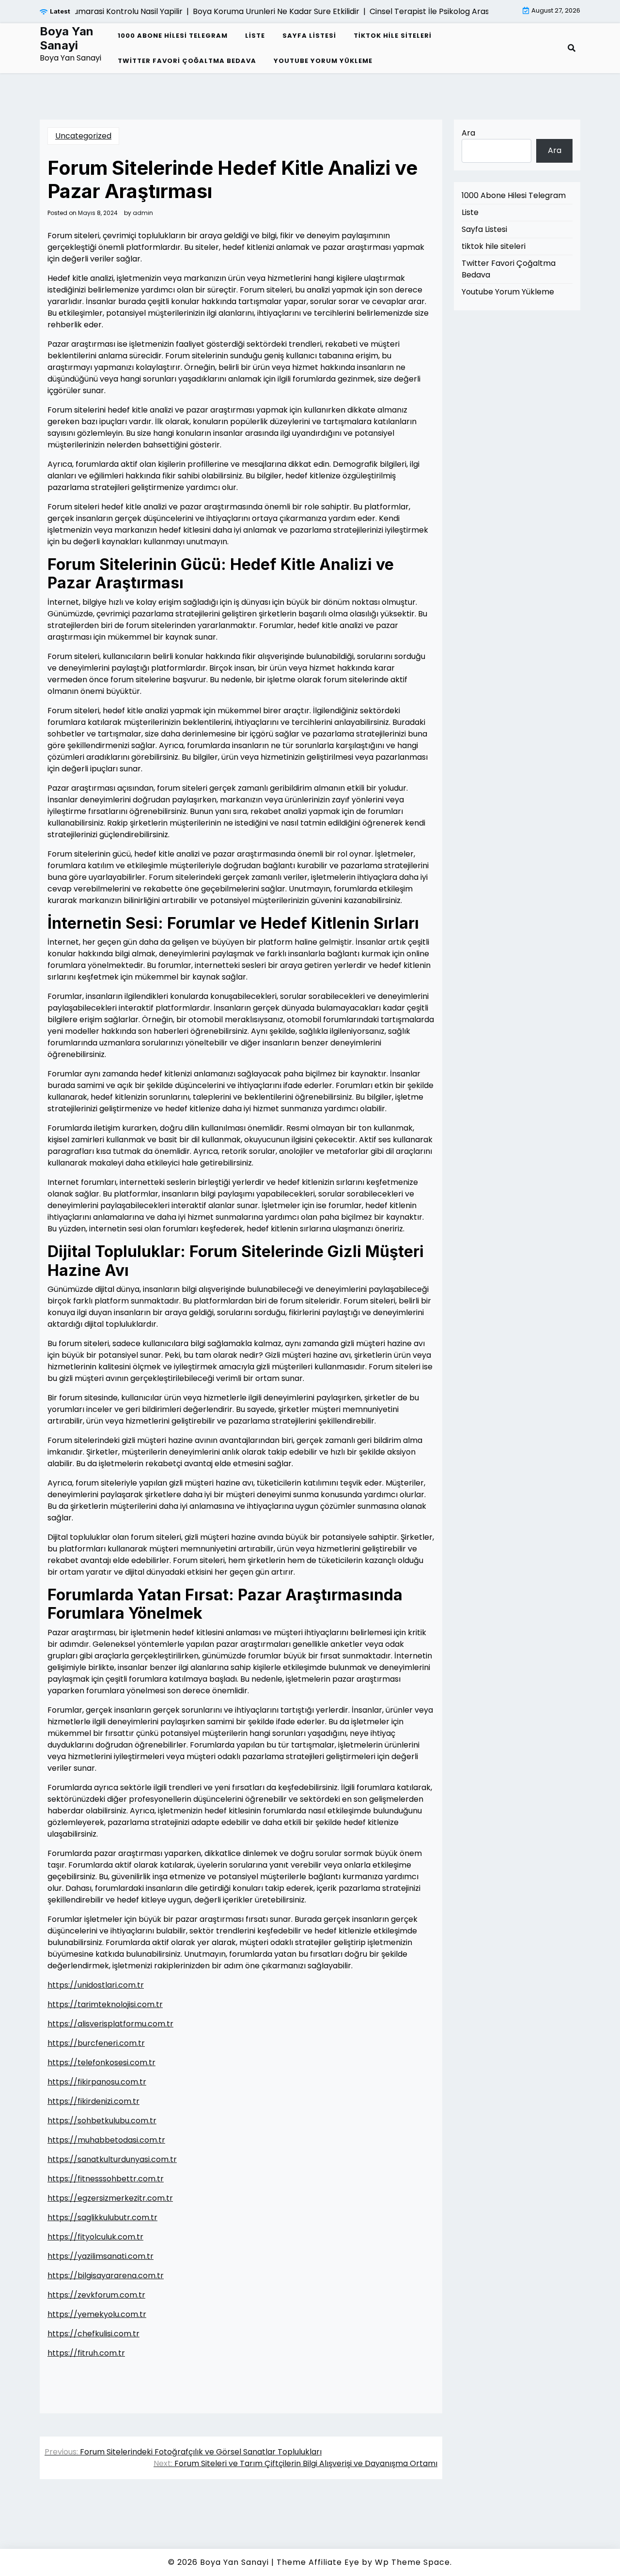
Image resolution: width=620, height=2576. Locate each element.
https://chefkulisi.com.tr (93, 2334)
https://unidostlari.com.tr (96, 1985)
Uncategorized (83, 136)
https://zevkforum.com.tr (96, 2295)
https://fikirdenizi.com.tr (93, 2101)
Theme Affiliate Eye (318, 2562)
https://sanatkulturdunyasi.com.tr (112, 2159)
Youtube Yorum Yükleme (323, 61)
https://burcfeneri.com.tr (96, 2043)
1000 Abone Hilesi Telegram (173, 36)
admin (143, 213)
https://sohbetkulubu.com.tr (102, 2121)
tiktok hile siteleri (393, 36)
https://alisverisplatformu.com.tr (110, 2024)
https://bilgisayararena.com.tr (106, 2276)
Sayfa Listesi (309, 36)
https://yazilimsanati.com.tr (101, 2256)
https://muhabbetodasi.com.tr (106, 2140)
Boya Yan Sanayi (67, 38)
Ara (468, 133)
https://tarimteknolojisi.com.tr (105, 2004)
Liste (255, 36)
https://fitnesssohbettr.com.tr (106, 2179)
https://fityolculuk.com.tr (95, 2237)
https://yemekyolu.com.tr (97, 2314)
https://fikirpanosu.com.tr (97, 2082)
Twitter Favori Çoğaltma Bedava (187, 61)
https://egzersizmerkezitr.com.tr (110, 2198)
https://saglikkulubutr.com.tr (102, 2217)
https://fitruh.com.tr (86, 2353)
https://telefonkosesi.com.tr (101, 2062)
